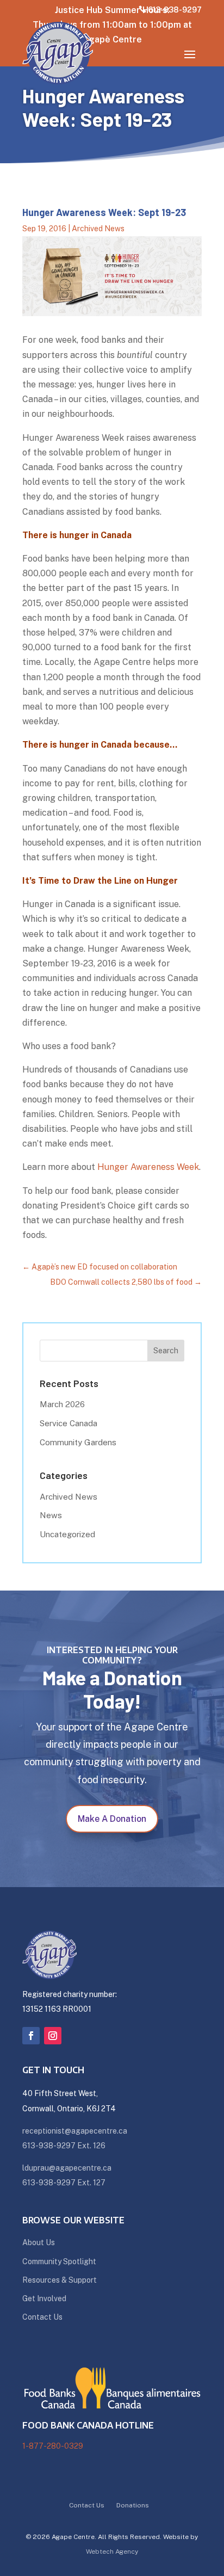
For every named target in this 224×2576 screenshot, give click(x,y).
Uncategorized (67, 1534)
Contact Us (42, 2317)
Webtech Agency (112, 2552)
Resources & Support (60, 2280)
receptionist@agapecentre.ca (75, 2131)
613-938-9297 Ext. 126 (64, 2146)
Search (166, 1351)
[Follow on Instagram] (53, 2036)
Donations (133, 2505)
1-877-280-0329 (53, 2446)
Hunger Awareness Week (148, 1167)
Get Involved (44, 2298)
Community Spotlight (59, 2261)
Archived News (98, 229)
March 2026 (62, 1404)
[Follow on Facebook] (31, 2036)
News (51, 1515)
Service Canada (69, 1423)
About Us (39, 2242)
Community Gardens (78, 1442)
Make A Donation (112, 1819)
